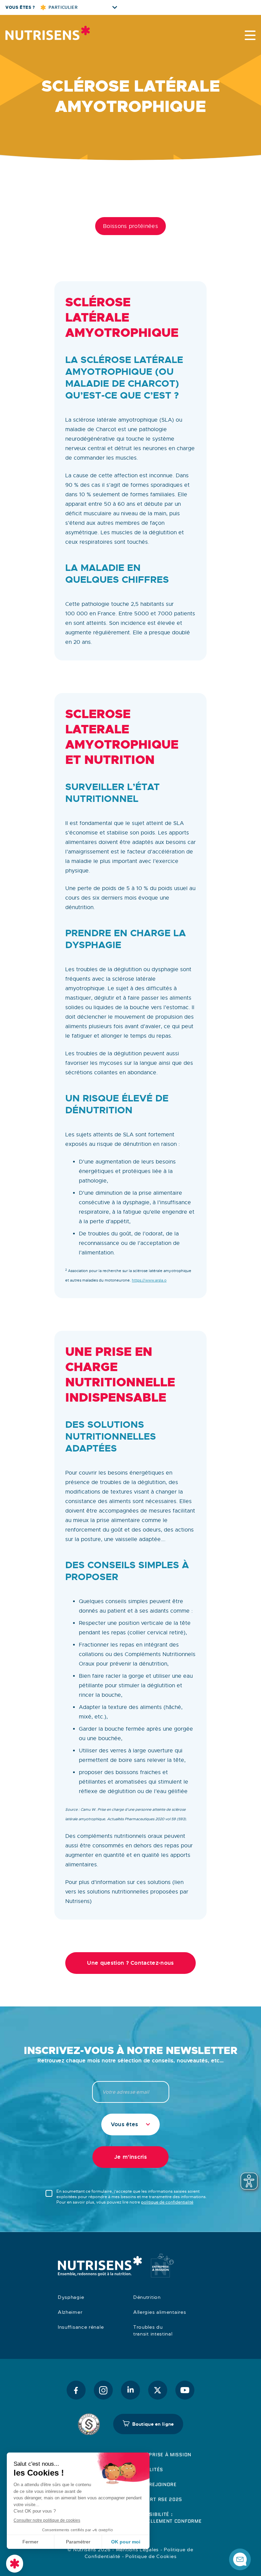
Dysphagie (71, 2297)
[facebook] (76, 2390)
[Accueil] (48, 33)
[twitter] (158, 2390)
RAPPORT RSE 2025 (158, 2499)
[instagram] (103, 2390)
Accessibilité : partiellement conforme (167, 2518)
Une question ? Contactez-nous (130, 1963)
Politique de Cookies (151, 2556)
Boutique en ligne (153, 2424)
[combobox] (131, 2125)
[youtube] (185, 2390)
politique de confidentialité (167, 2202)
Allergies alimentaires (160, 2312)
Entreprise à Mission (162, 2455)
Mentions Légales (137, 2550)
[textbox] (131, 2125)
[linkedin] (130, 2390)
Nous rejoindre (155, 2484)
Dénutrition (147, 2297)
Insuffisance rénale (81, 2327)
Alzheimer (70, 2312)
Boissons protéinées (130, 226)
